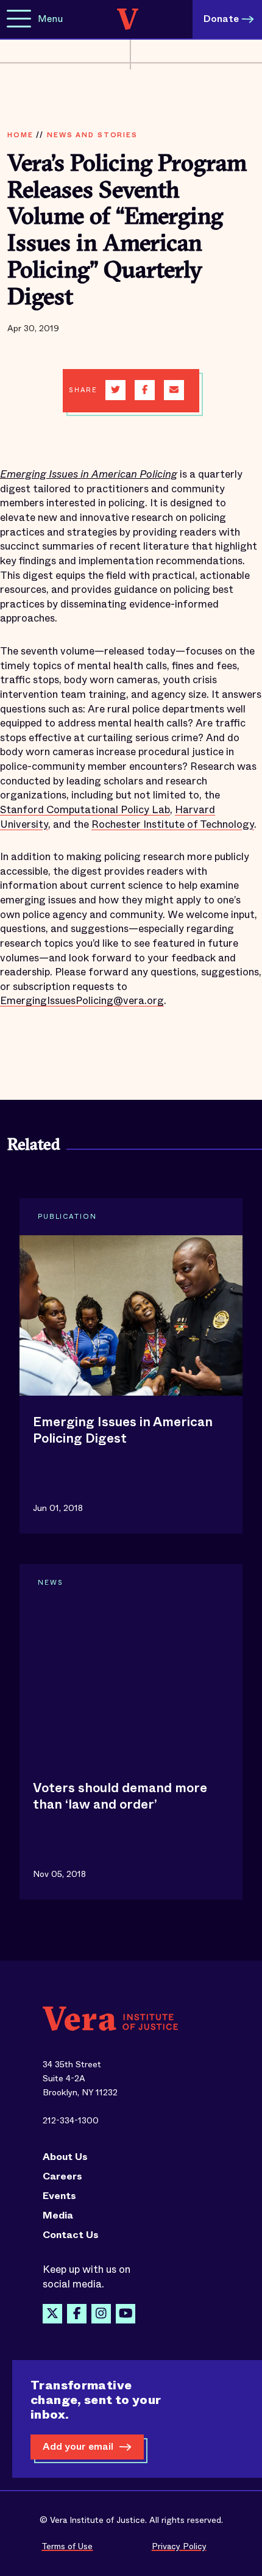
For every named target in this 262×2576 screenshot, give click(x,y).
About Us (65, 2157)
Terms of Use (67, 2546)
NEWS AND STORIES (92, 135)
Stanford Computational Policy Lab (85, 810)
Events (59, 2196)
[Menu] (19, 19)
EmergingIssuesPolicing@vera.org (82, 1001)
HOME (20, 135)
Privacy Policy (179, 2546)
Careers (62, 2176)
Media (58, 2215)
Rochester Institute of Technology (173, 824)
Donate (221, 19)
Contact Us (71, 2235)
